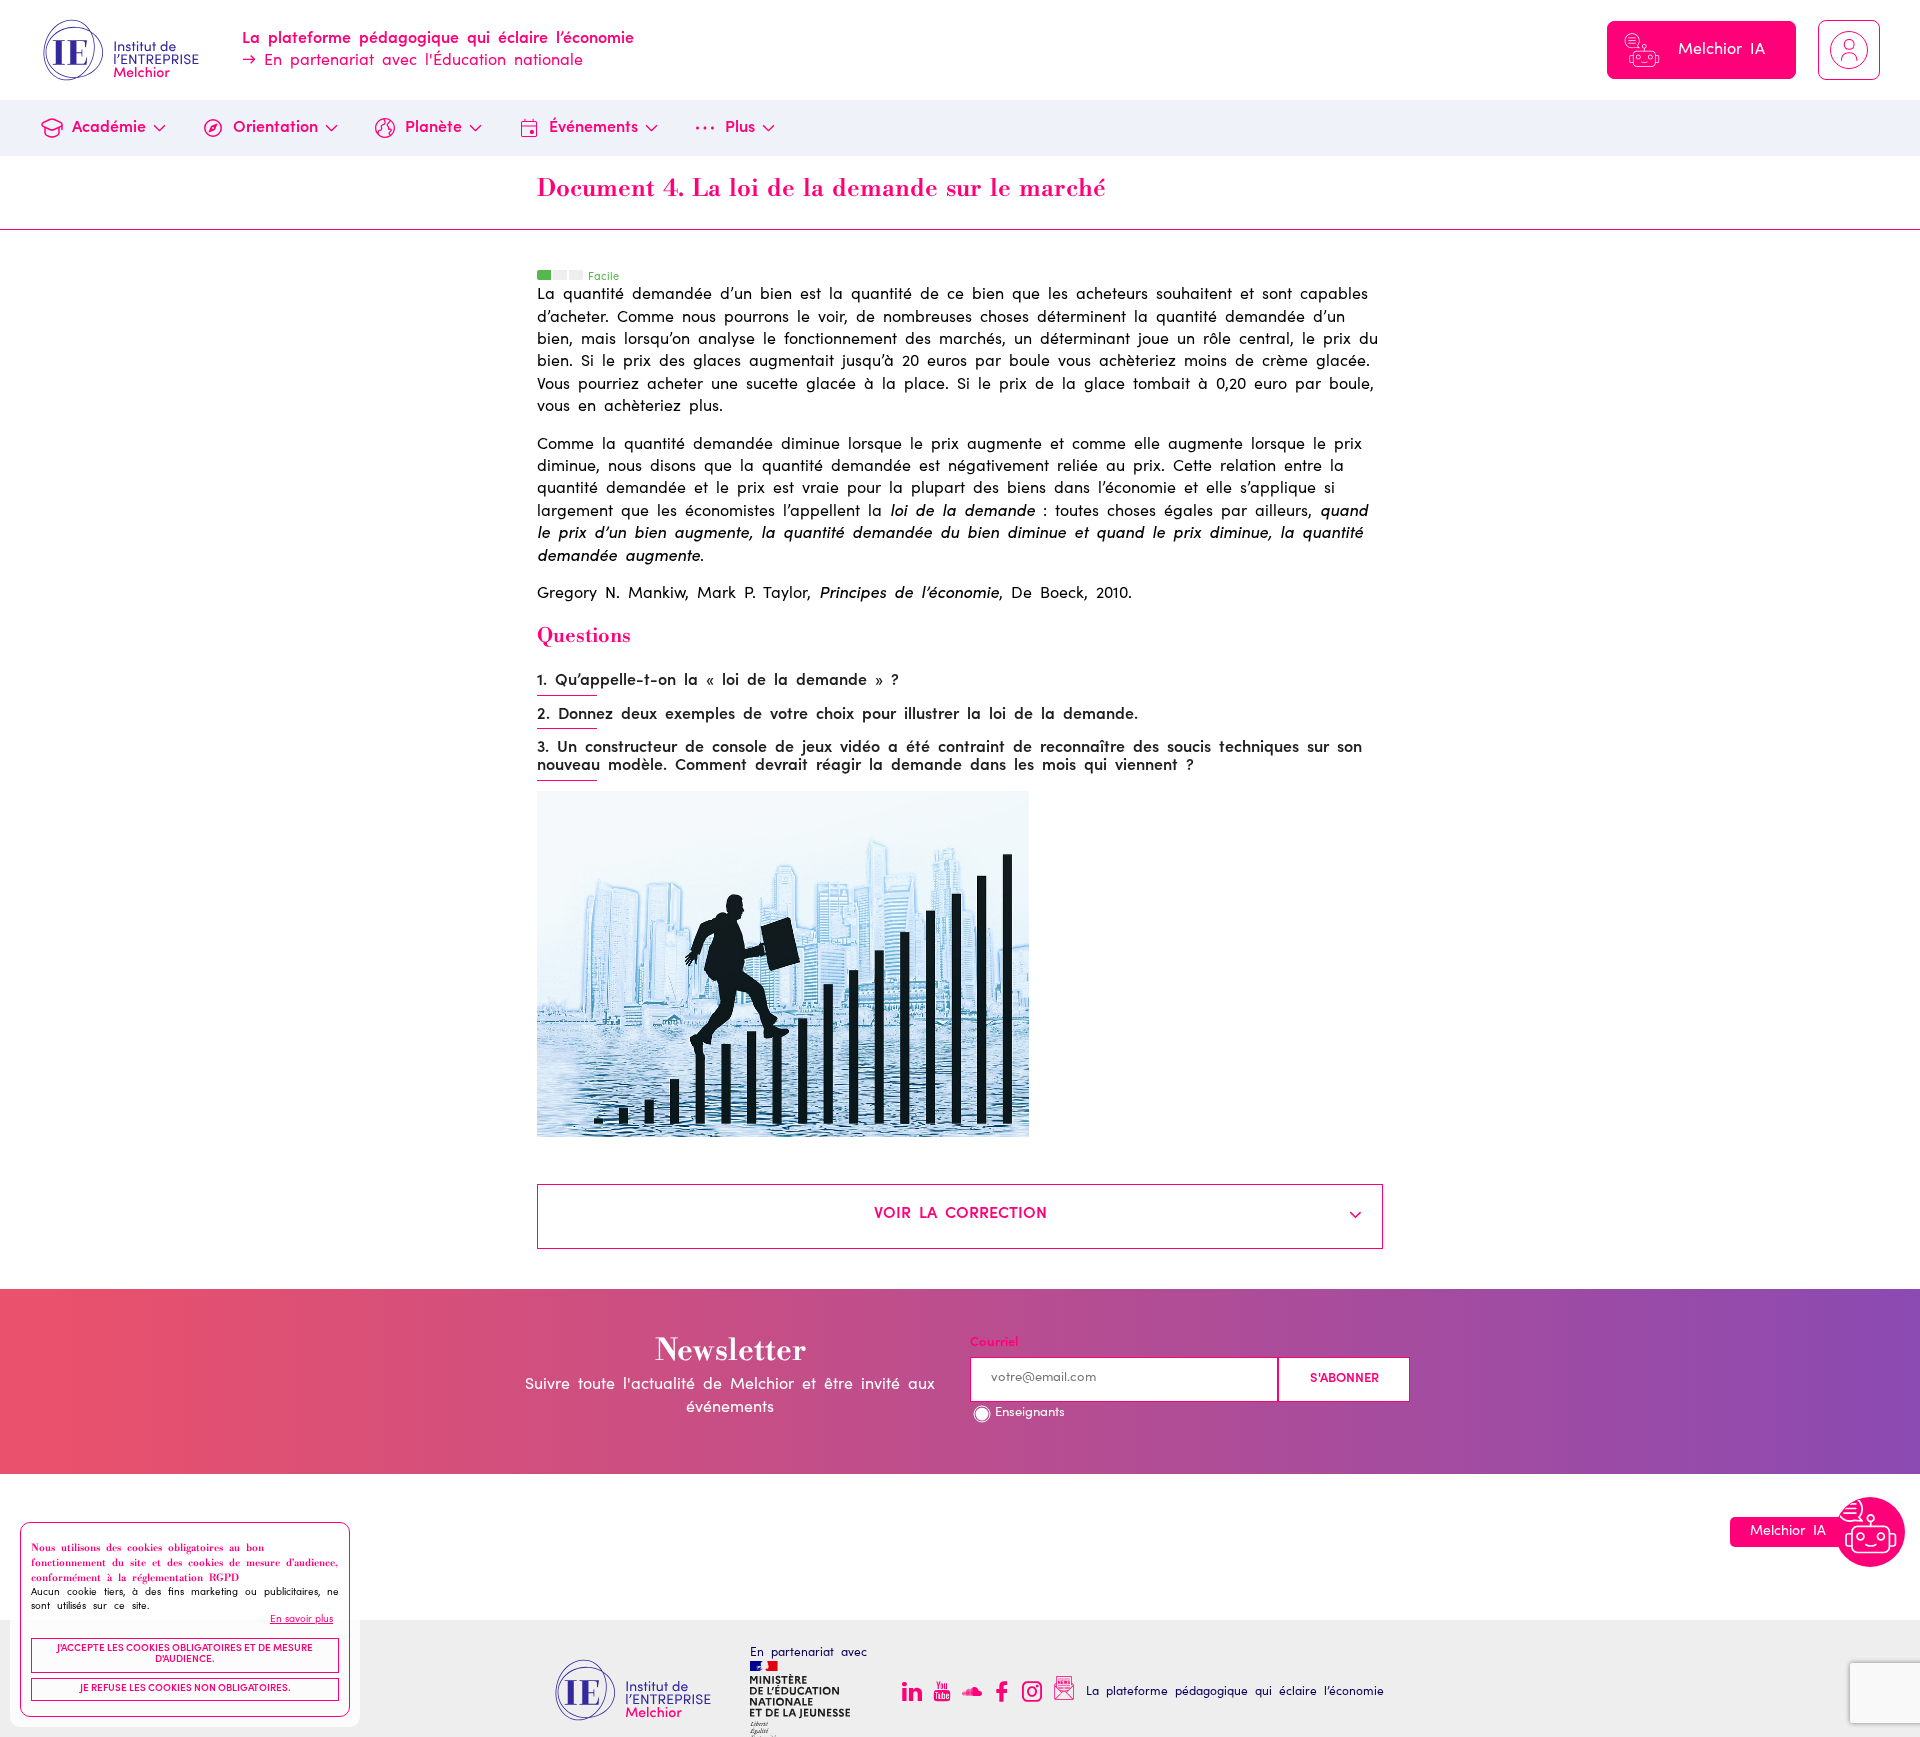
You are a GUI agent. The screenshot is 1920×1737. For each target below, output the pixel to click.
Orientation (275, 128)
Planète (433, 128)
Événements (593, 128)
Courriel (994, 1343)
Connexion (1849, 50)
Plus (740, 128)
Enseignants (1030, 1413)
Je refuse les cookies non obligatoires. (185, 1689)
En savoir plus (301, 1620)
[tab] (960, 1216)
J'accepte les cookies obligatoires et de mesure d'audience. (185, 1655)
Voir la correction (960, 1214)
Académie (109, 128)
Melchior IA (1721, 50)
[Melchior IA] (1870, 1532)
